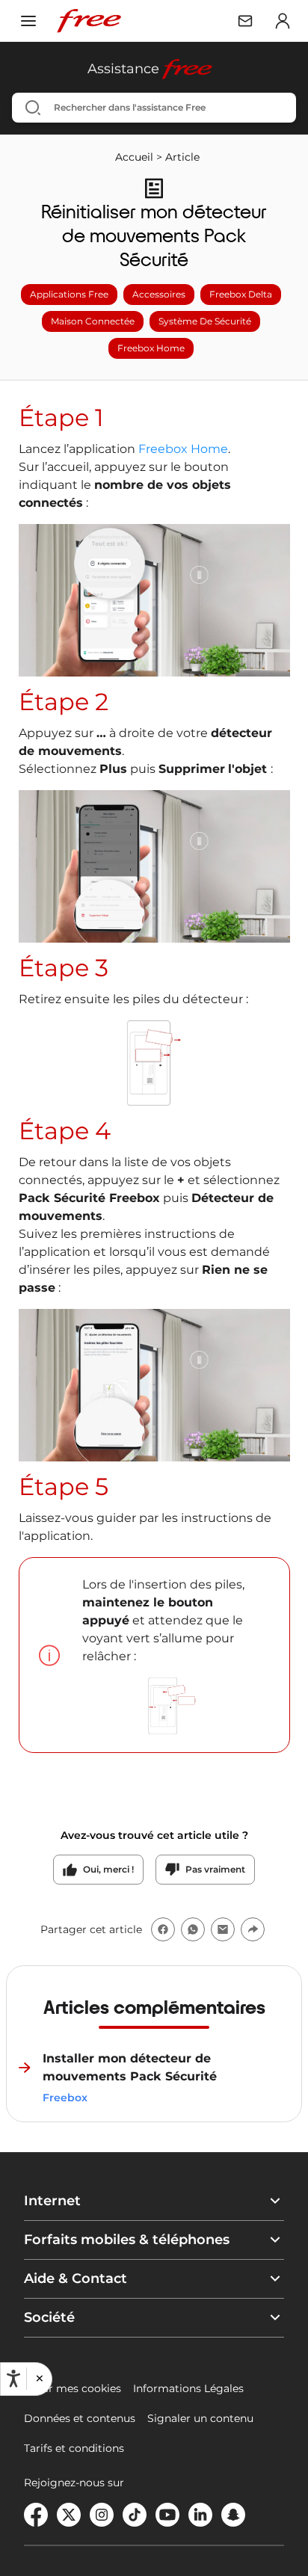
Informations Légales (188, 2388)
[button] (39, 2379)
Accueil (134, 157)
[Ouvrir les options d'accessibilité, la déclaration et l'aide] (13, 2379)
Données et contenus (80, 2418)
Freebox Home (183, 449)
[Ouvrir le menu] (28, 21)
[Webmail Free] (245, 21)
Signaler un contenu (200, 2418)
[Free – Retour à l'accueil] (89, 21)
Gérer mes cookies (73, 2388)
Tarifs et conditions (74, 2448)
